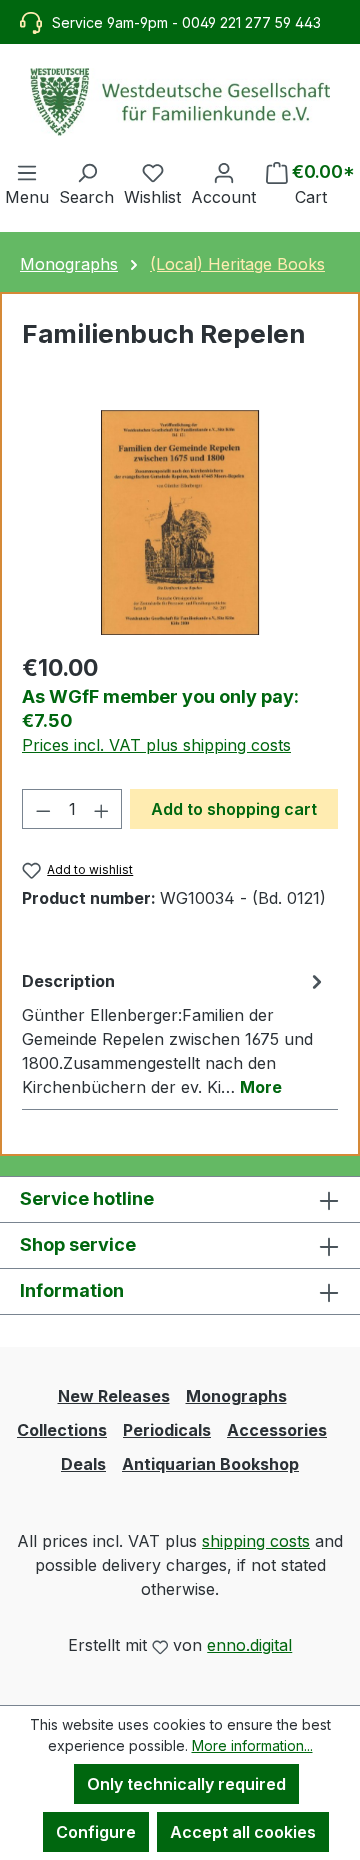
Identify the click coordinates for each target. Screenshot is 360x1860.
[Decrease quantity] (43, 809)
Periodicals (167, 1430)
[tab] (175, 1033)
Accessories (277, 1430)
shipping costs (256, 1541)
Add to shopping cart (234, 809)
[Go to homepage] (180, 102)
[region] (180, 522)
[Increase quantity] (102, 809)
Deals (83, 1464)
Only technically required (186, 1784)
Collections (62, 1430)
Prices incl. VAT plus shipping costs (156, 745)
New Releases (114, 1396)
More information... (252, 1745)
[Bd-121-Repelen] (180, 522)
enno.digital (249, 1645)
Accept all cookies (243, 1832)
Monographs (236, 1396)
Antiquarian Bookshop (210, 1464)
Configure (96, 1832)
